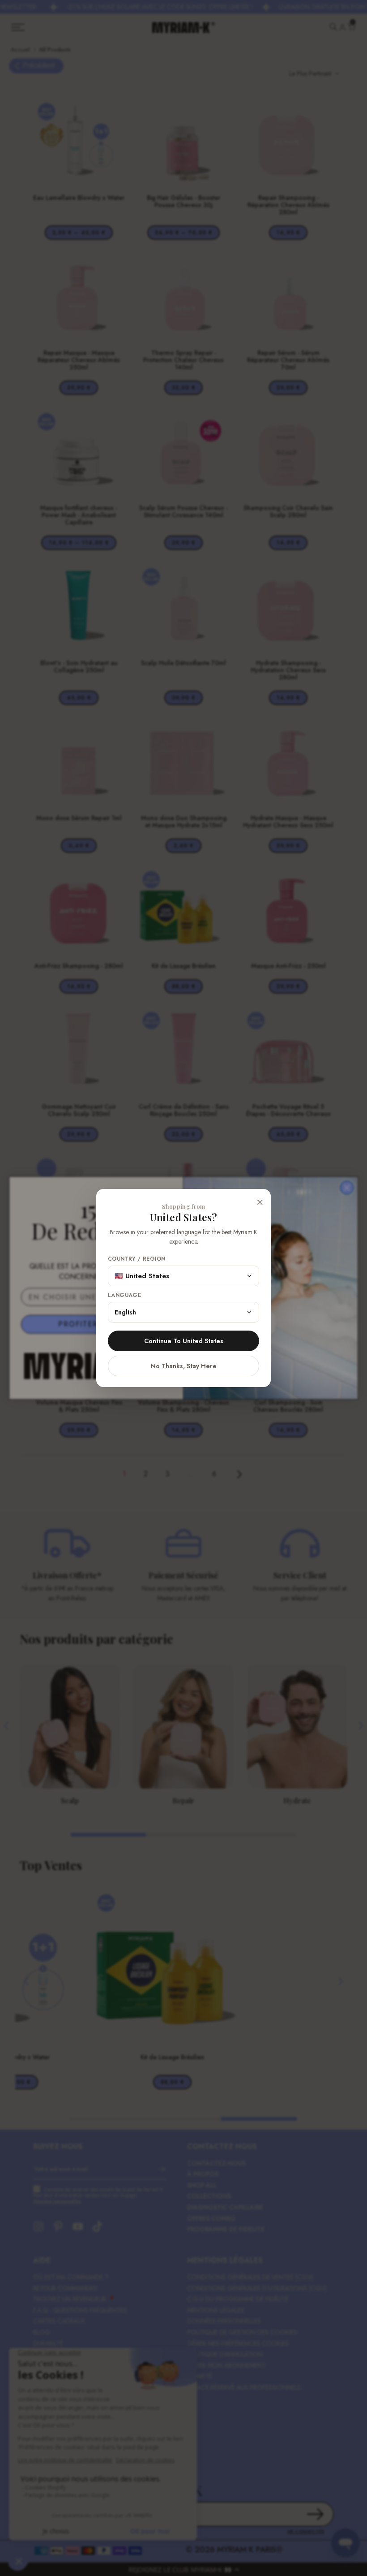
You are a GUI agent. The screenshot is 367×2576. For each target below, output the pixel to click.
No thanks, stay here (184, 1366)
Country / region (137, 1259)
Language (124, 1295)
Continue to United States (184, 1341)
